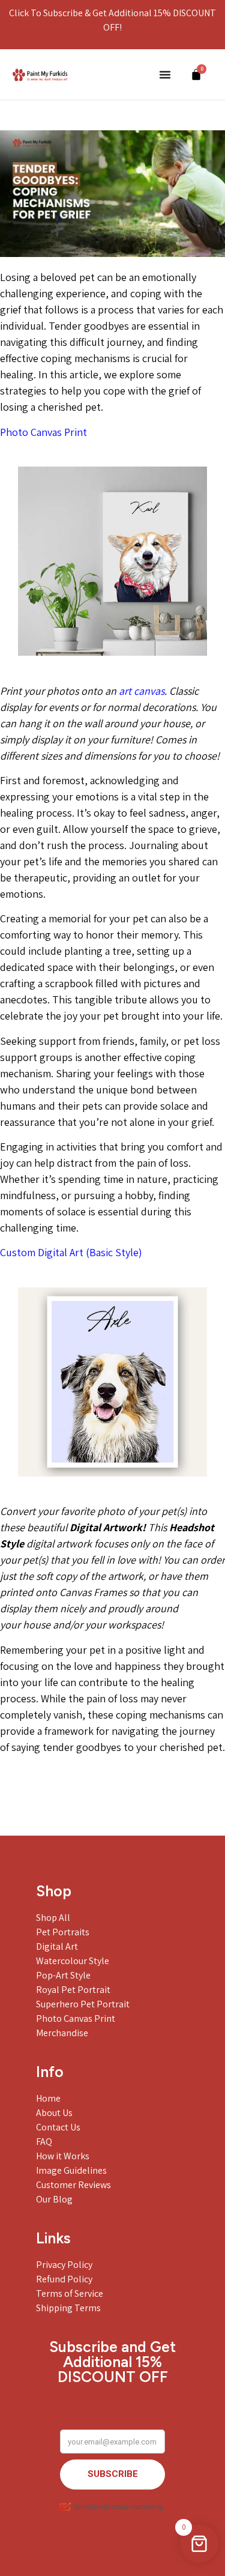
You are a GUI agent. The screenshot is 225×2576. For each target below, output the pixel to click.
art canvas (142, 691)
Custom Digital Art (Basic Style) (71, 1252)
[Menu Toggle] (165, 74)
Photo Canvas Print (43, 432)
